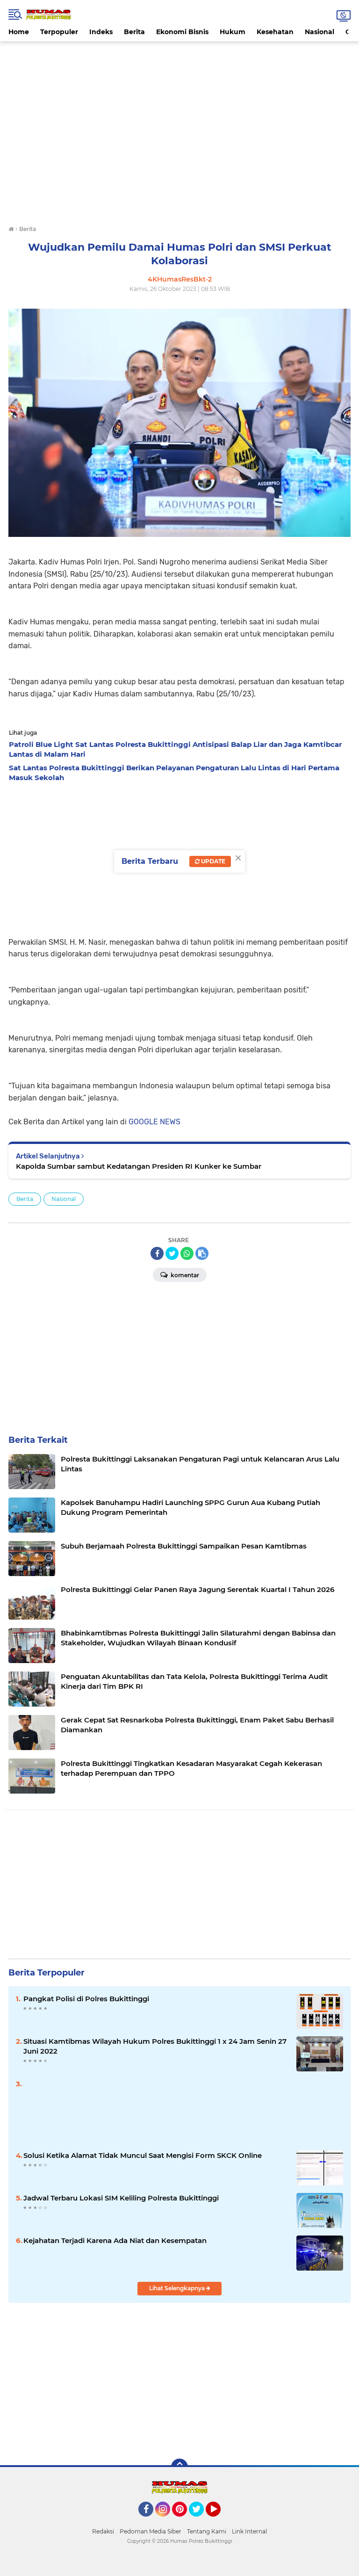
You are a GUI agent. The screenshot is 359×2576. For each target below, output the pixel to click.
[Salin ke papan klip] (202, 1253)
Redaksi (103, 2531)
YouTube (219, 2521)
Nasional (320, 32)
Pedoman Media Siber (151, 2531)
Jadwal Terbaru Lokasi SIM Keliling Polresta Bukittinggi (121, 2198)
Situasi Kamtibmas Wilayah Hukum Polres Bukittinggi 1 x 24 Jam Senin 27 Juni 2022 (155, 2046)
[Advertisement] (179, 62)
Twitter (201, 2521)
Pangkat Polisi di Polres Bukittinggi (86, 1999)
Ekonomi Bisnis (182, 32)
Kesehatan (275, 32)
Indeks (101, 32)
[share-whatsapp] (187, 1253)
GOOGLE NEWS (154, 1122)
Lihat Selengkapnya (178, 2288)
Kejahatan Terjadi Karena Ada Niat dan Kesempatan (115, 2240)
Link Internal (249, 2531)
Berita (134, 32)
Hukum (233, 32)
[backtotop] (179, 2467)
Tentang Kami (207, 2531)
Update (212, 861)
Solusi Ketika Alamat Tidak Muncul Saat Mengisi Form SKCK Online (143, 2155)
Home (19, 32)
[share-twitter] (172, 1253)
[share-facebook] (157, 1253)
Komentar (184, 1275)
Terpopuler (59, 32)
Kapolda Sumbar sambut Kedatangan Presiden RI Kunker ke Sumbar (139, 1166)
